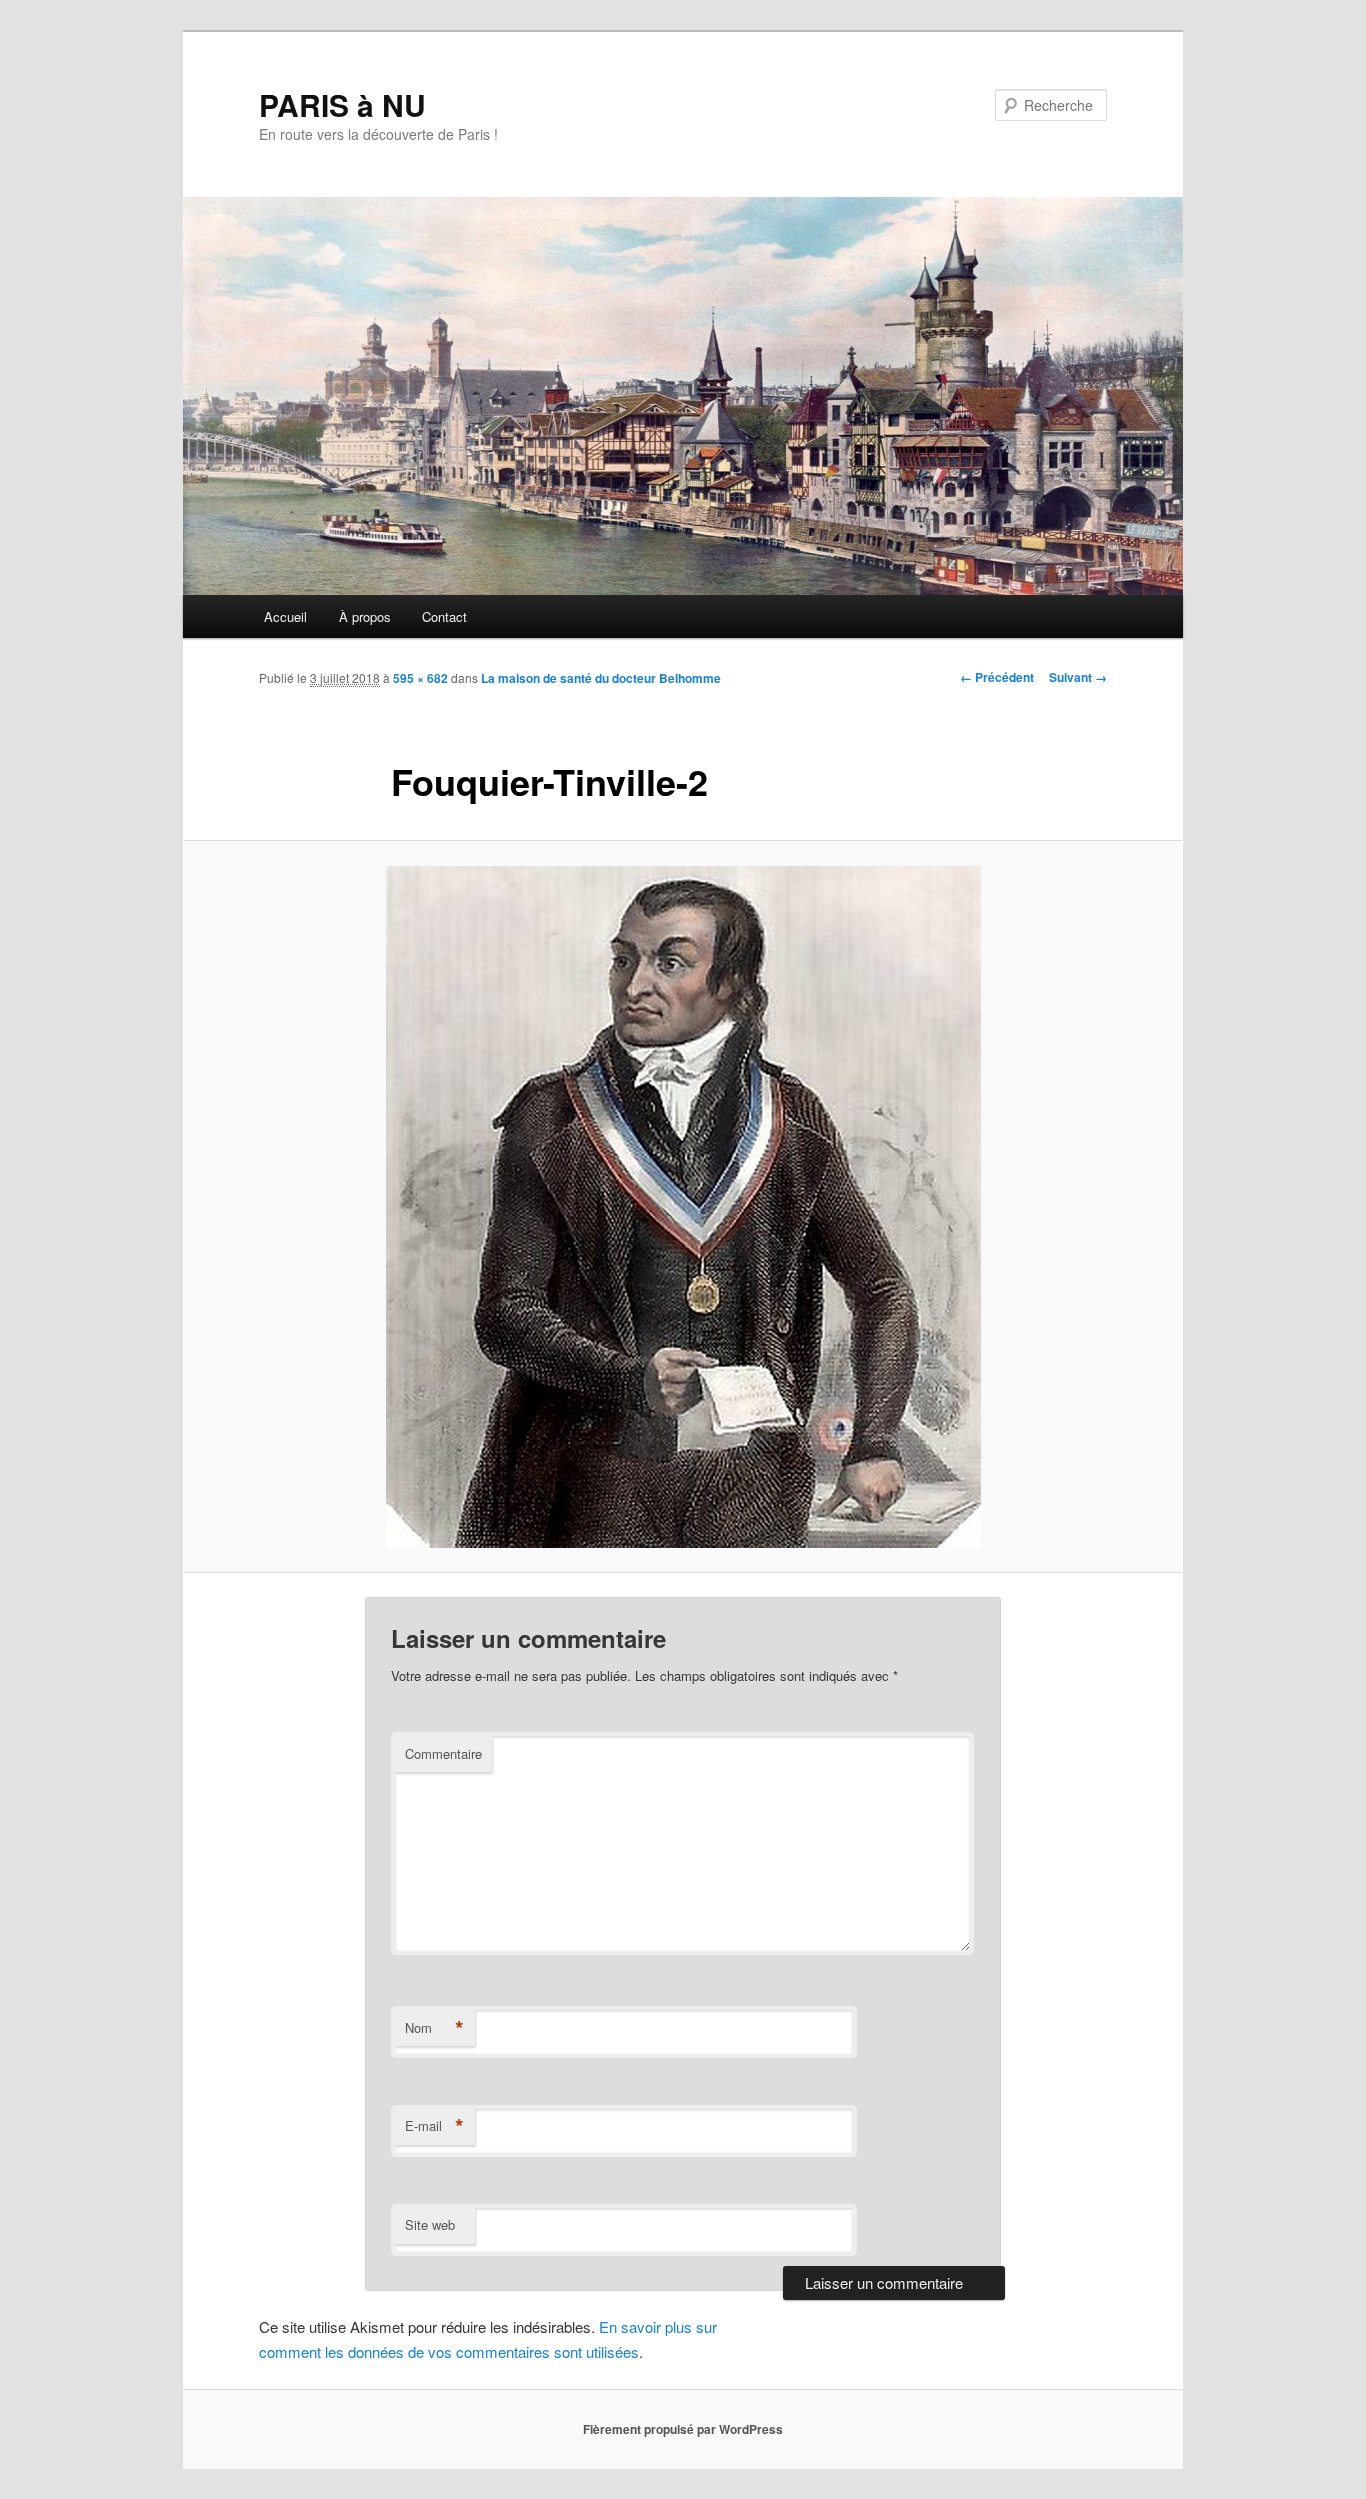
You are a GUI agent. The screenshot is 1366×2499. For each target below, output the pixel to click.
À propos (365, 616)
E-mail (434, 2126)
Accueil (285, 616)
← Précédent (997, 677)
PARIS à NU (342, 104)
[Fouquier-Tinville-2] (683, 1207)
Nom (434, 2028)
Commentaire (443, 1753)
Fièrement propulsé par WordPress (683, 2429)
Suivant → (1078, 677)
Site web (430, 2224)
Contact (444, 616)
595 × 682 (420, 678)
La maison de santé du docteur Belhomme (601, 678)
